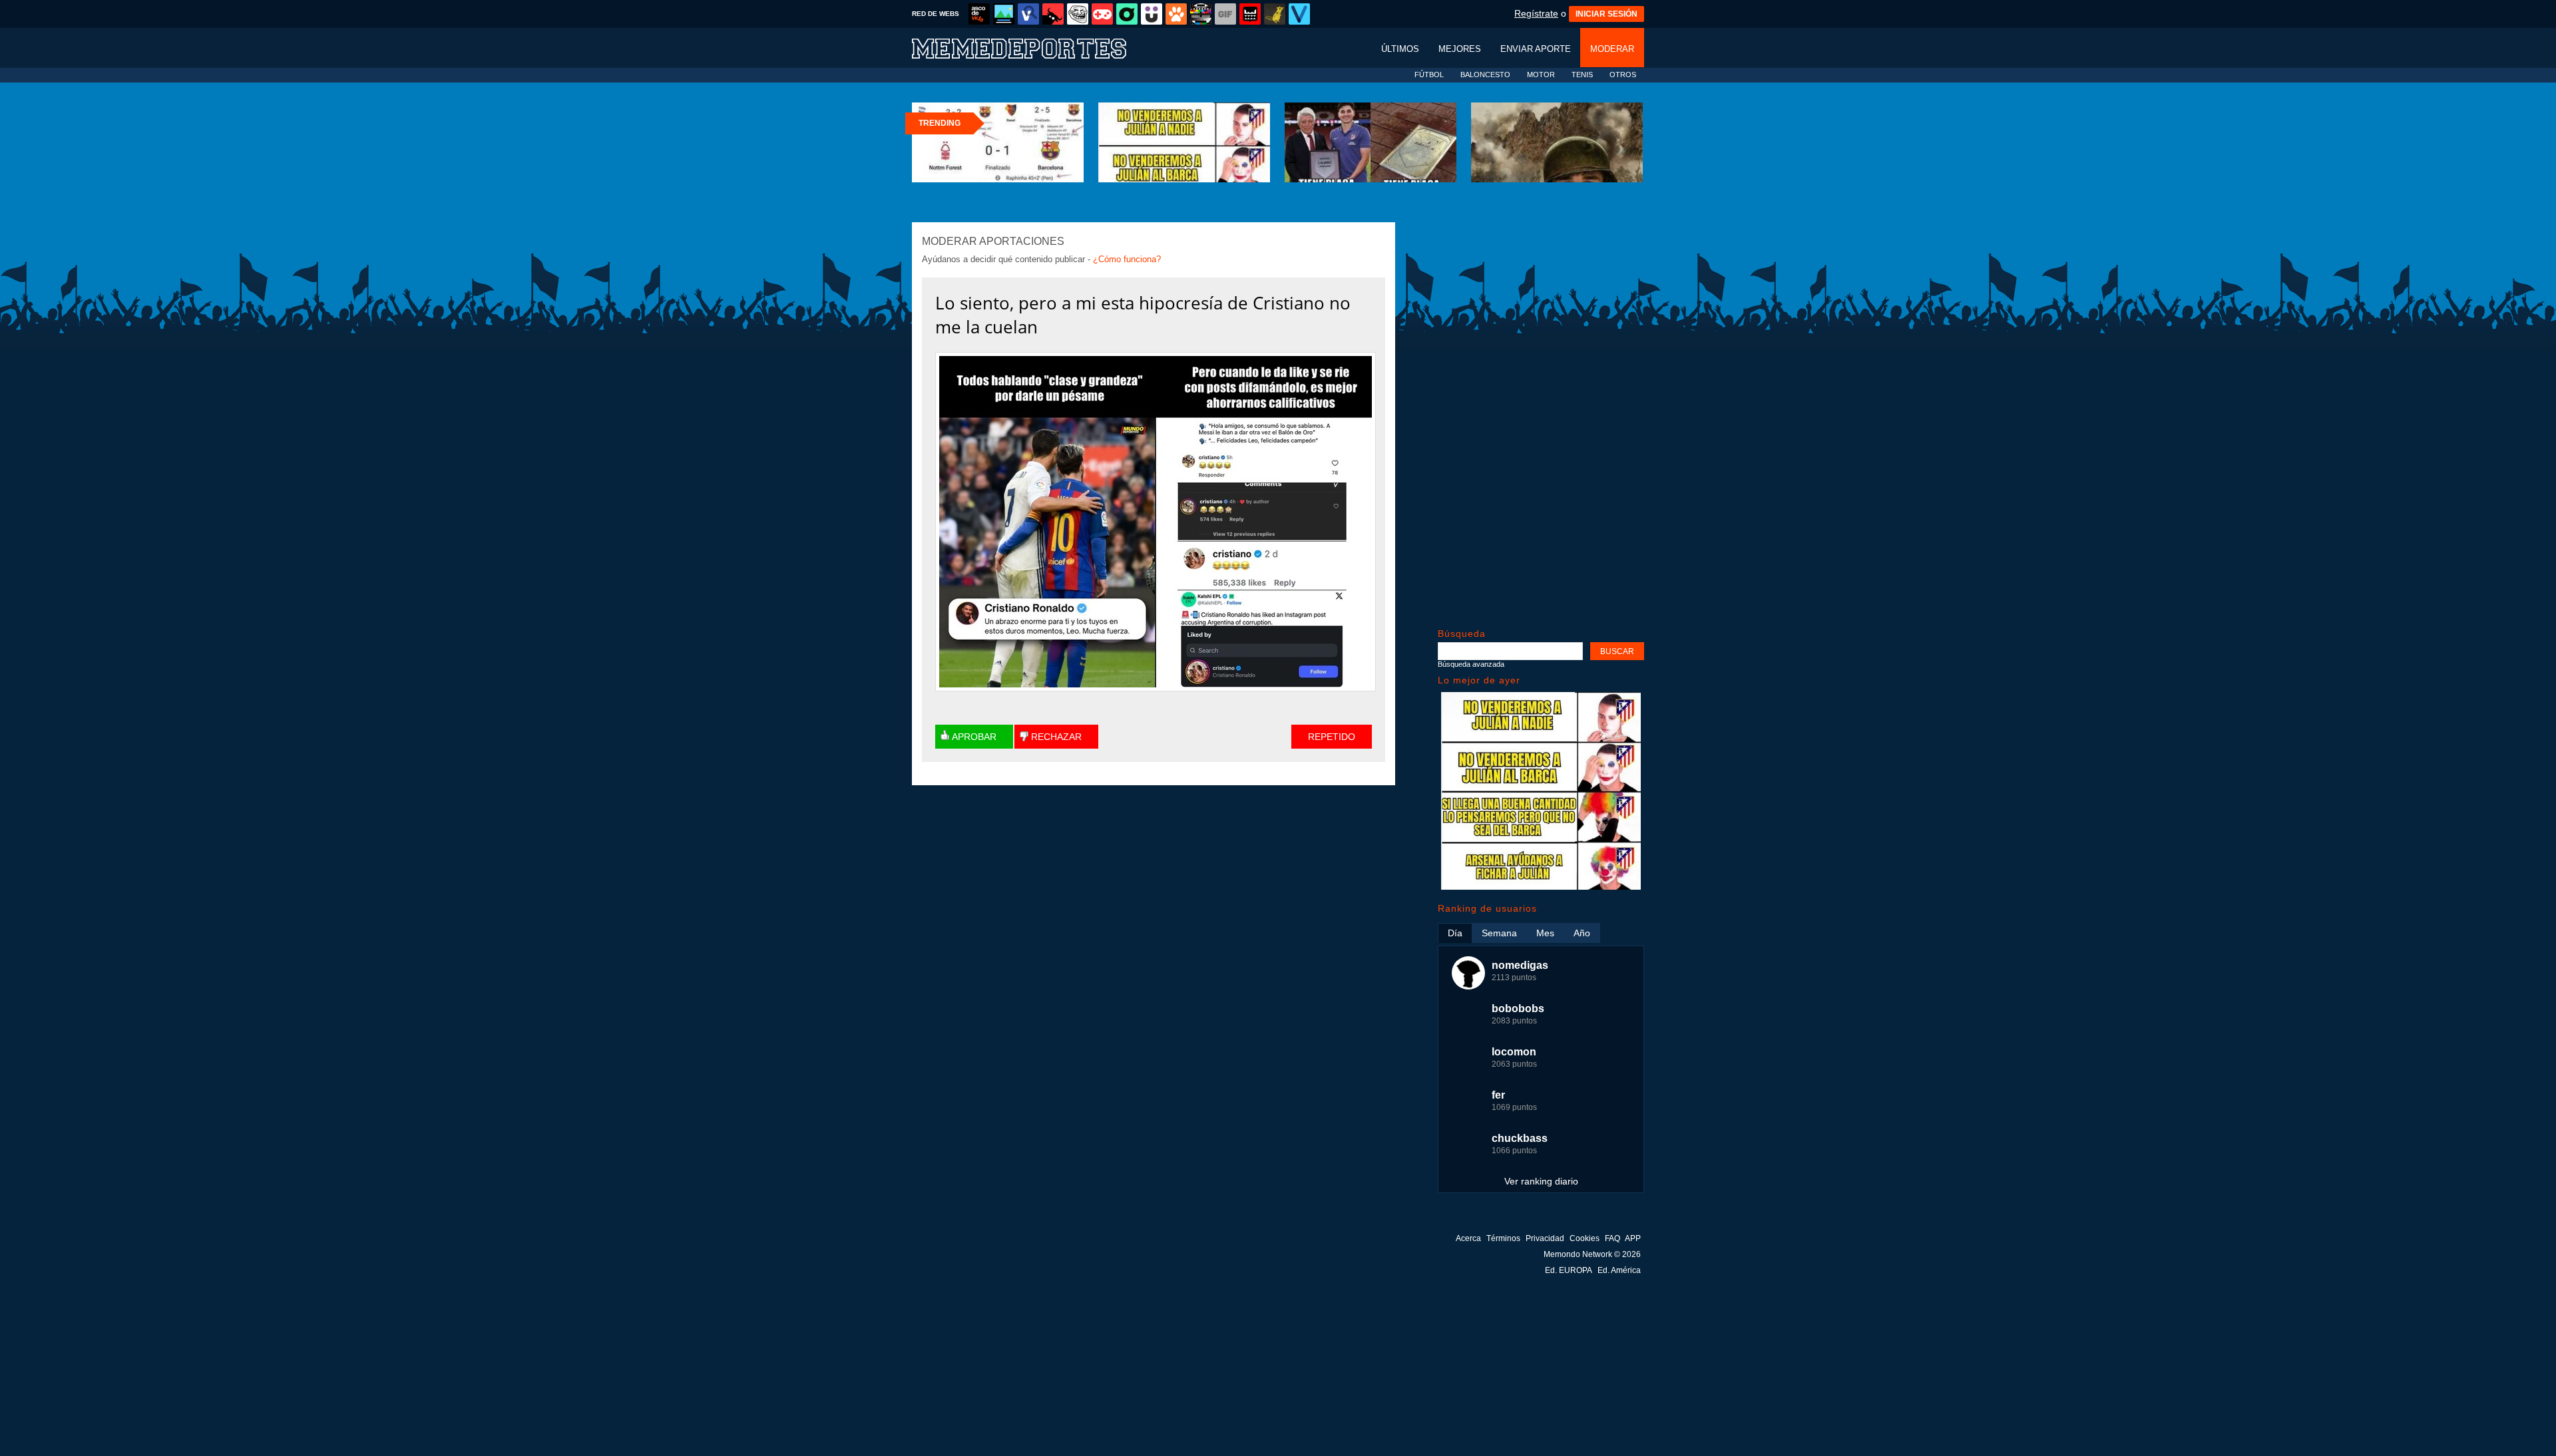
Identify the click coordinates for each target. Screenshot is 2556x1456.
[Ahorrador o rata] (1275, 14)
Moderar (1612, 49)
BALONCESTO (1485, 75)
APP (1633, 1238)
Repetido (1332, 737)
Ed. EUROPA (1569, 1270)
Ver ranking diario (1541, 1181)
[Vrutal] (1102, 14)
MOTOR (1541, 75)
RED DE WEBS (936, 14)
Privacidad (1545, 1238)
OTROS (1623, 75)
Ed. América (1619, 1270)
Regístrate (1536, 13)
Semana (1499, 933)
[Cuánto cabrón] (1078, 14)
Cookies (1585, 1238)
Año (1582, 933)
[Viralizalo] (1299, 14)
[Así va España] (1053, 14)
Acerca (1468, 1238)
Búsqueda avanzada (1471, 664)
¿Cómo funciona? (1127, 259)
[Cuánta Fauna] (1176, 14)
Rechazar (1056, 737)
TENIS (1582, 75)
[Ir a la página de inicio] (1032, 48)
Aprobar (974, 737)
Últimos (1400, 49)
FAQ (1612, 1238)
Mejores (1460, 49)
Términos (1503, 1238)
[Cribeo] (1127, 14)
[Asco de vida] (979, 14)
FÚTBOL (1429, 75)
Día (1455, 933)
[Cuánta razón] (1004, 14)
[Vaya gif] (1225, 14)
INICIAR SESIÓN (1606, 14)
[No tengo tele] (1201, 14)
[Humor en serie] (1152, 14)
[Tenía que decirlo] (1250, 14)
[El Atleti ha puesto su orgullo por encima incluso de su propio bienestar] (1541, 887)
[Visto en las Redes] (1028, 14)
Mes (1545, 933)
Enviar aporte (1536, 49)
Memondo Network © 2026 (1592, 1254)
